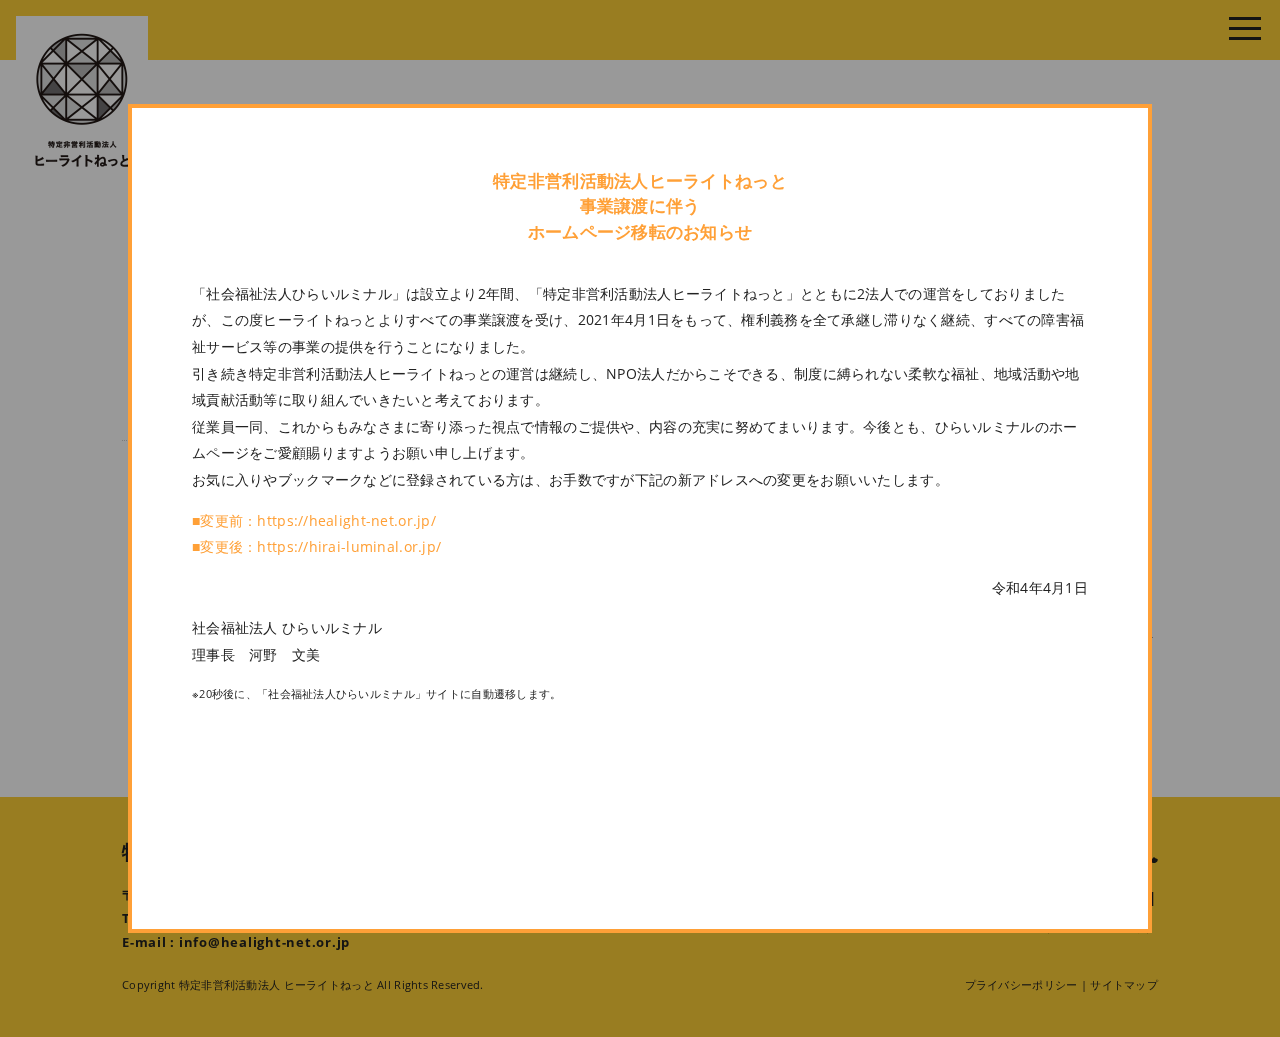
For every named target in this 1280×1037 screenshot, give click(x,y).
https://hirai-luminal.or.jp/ (349, 546)
